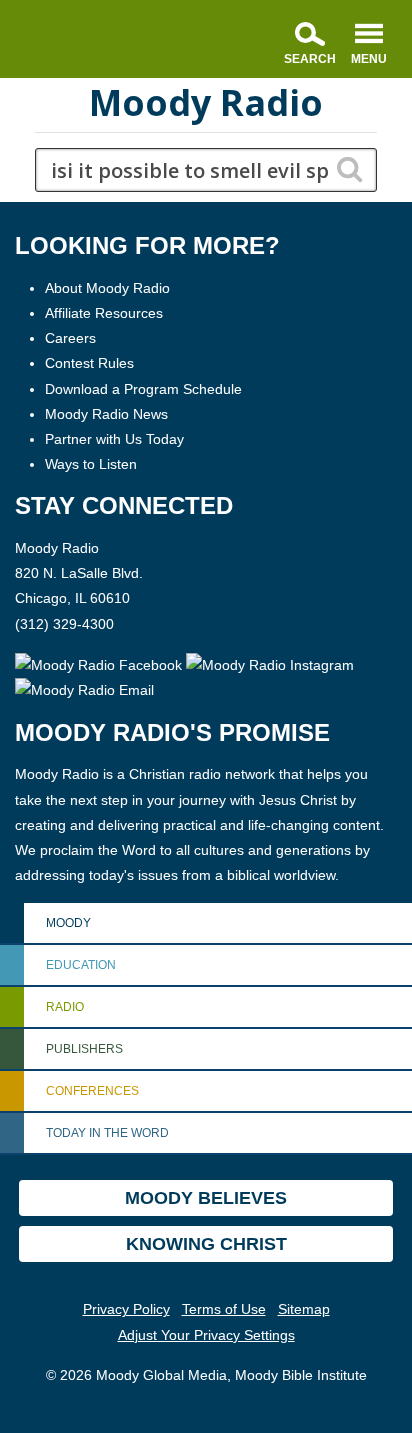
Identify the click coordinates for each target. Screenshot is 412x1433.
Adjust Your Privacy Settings (206, 1335)
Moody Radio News (106, 414)
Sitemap (304, 1309)
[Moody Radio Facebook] (100, 664)
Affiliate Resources (104, 313)
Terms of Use (224, 1309)
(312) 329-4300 (64, 624)
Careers (70, 338)
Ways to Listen (91, 464)
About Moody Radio (107, 288)
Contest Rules (89, 363)
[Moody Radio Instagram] (270, 664)
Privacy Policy (126, 1309)
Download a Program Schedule (143, 389)
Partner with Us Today (114, 439)
